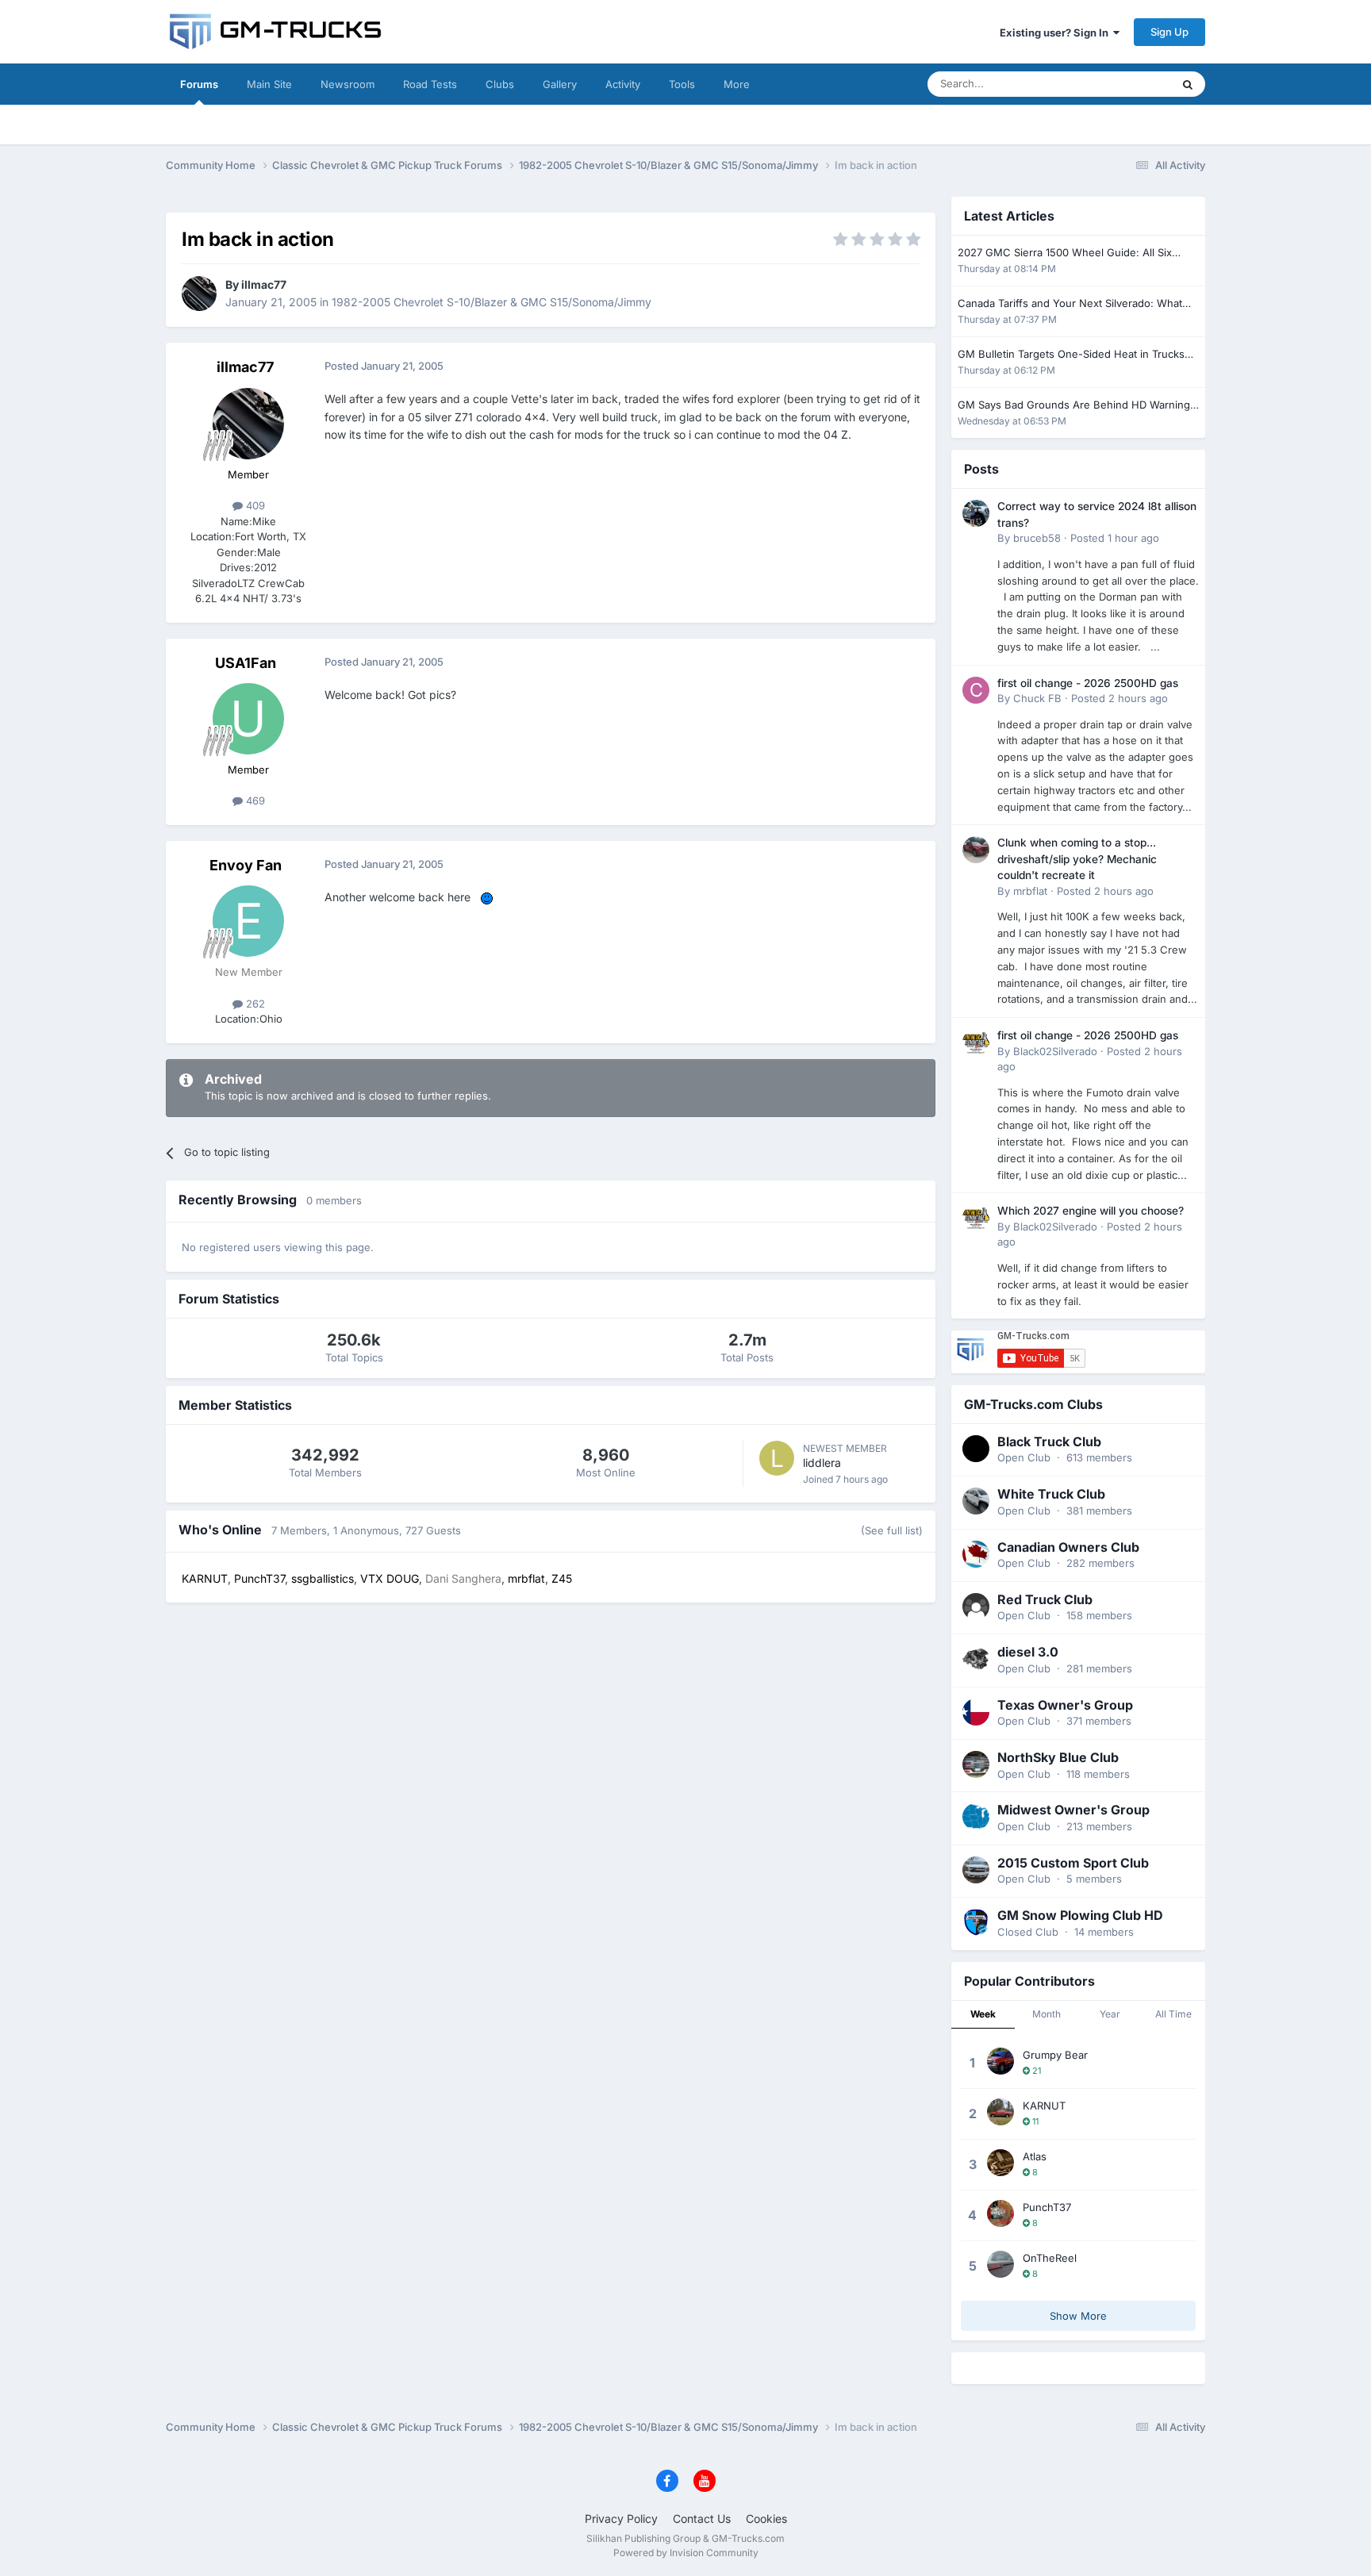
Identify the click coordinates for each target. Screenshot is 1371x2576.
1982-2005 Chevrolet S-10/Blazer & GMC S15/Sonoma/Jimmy (492, 302)
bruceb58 (1037, 538)
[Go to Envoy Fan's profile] (248, 921)
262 (254, 1004)
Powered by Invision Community (686, 2553)
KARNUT (1044, 2106)
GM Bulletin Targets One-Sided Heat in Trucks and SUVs (1071, 355)
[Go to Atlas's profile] (1000, 2163)
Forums (199, 84)
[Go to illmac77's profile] (199, 294)
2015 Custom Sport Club (1073, 1863)
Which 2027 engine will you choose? (1091, 1211)
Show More (1078, 2316)
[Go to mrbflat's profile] (976, 850)
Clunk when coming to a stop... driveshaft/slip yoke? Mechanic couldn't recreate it (1077, 859)
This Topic (1126, 84)
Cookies (766, 2518)
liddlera (822, 1463)
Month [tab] (1046, 2014)
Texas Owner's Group (1065, 1705)
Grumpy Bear (1055, 2055)
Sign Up (1169, 32)
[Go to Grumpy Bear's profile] (1000, 2061)
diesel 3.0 (1028, 1652)
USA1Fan (246, 663)
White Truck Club (1051, 1494)
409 (254, 505)
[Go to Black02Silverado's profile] (976, 1042)
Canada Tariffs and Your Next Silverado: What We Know (1070, 304)
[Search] (1188, 84)
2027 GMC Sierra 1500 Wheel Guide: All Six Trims (1065, 253)
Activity (623, 84)
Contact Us (702, 2518)
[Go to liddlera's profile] (777, 1458)
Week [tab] (983, 2014)
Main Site (269, 84)
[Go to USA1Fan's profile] (248, 719)
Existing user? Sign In (1056, 33)
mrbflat (1030, 891)
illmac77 (264, 284)
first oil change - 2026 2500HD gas (1088, 683)
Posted (1115, 538)
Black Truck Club (1049, 1442)
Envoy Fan (246, 865)
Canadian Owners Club (1068, 1547)
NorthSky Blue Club (1058, 1757)
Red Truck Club (1045, 1599)
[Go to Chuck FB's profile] (976, 690)
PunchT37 (1047, 2207)
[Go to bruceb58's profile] (976, 513)
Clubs (500, 84)
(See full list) (892, 1530)
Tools (682, 84)
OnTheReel (1050, 2258)
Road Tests (430, 84)
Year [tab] (1110, 2014)
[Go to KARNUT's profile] (1000, 2112)
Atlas (1035, 2156)
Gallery (560, 84)
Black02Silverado (1055, 1051)
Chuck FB (1037, 698)
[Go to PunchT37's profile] (1000, 2213)
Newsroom (348, 84)
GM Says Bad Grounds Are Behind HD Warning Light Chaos (1074, 406)
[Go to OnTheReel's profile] (1000, 2264)
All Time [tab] (1173, 2014)
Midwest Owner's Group (1073, 1810)
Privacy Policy (621, 2518)
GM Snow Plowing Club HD (1080, 1915)
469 (254, 800)
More (737, 84)
